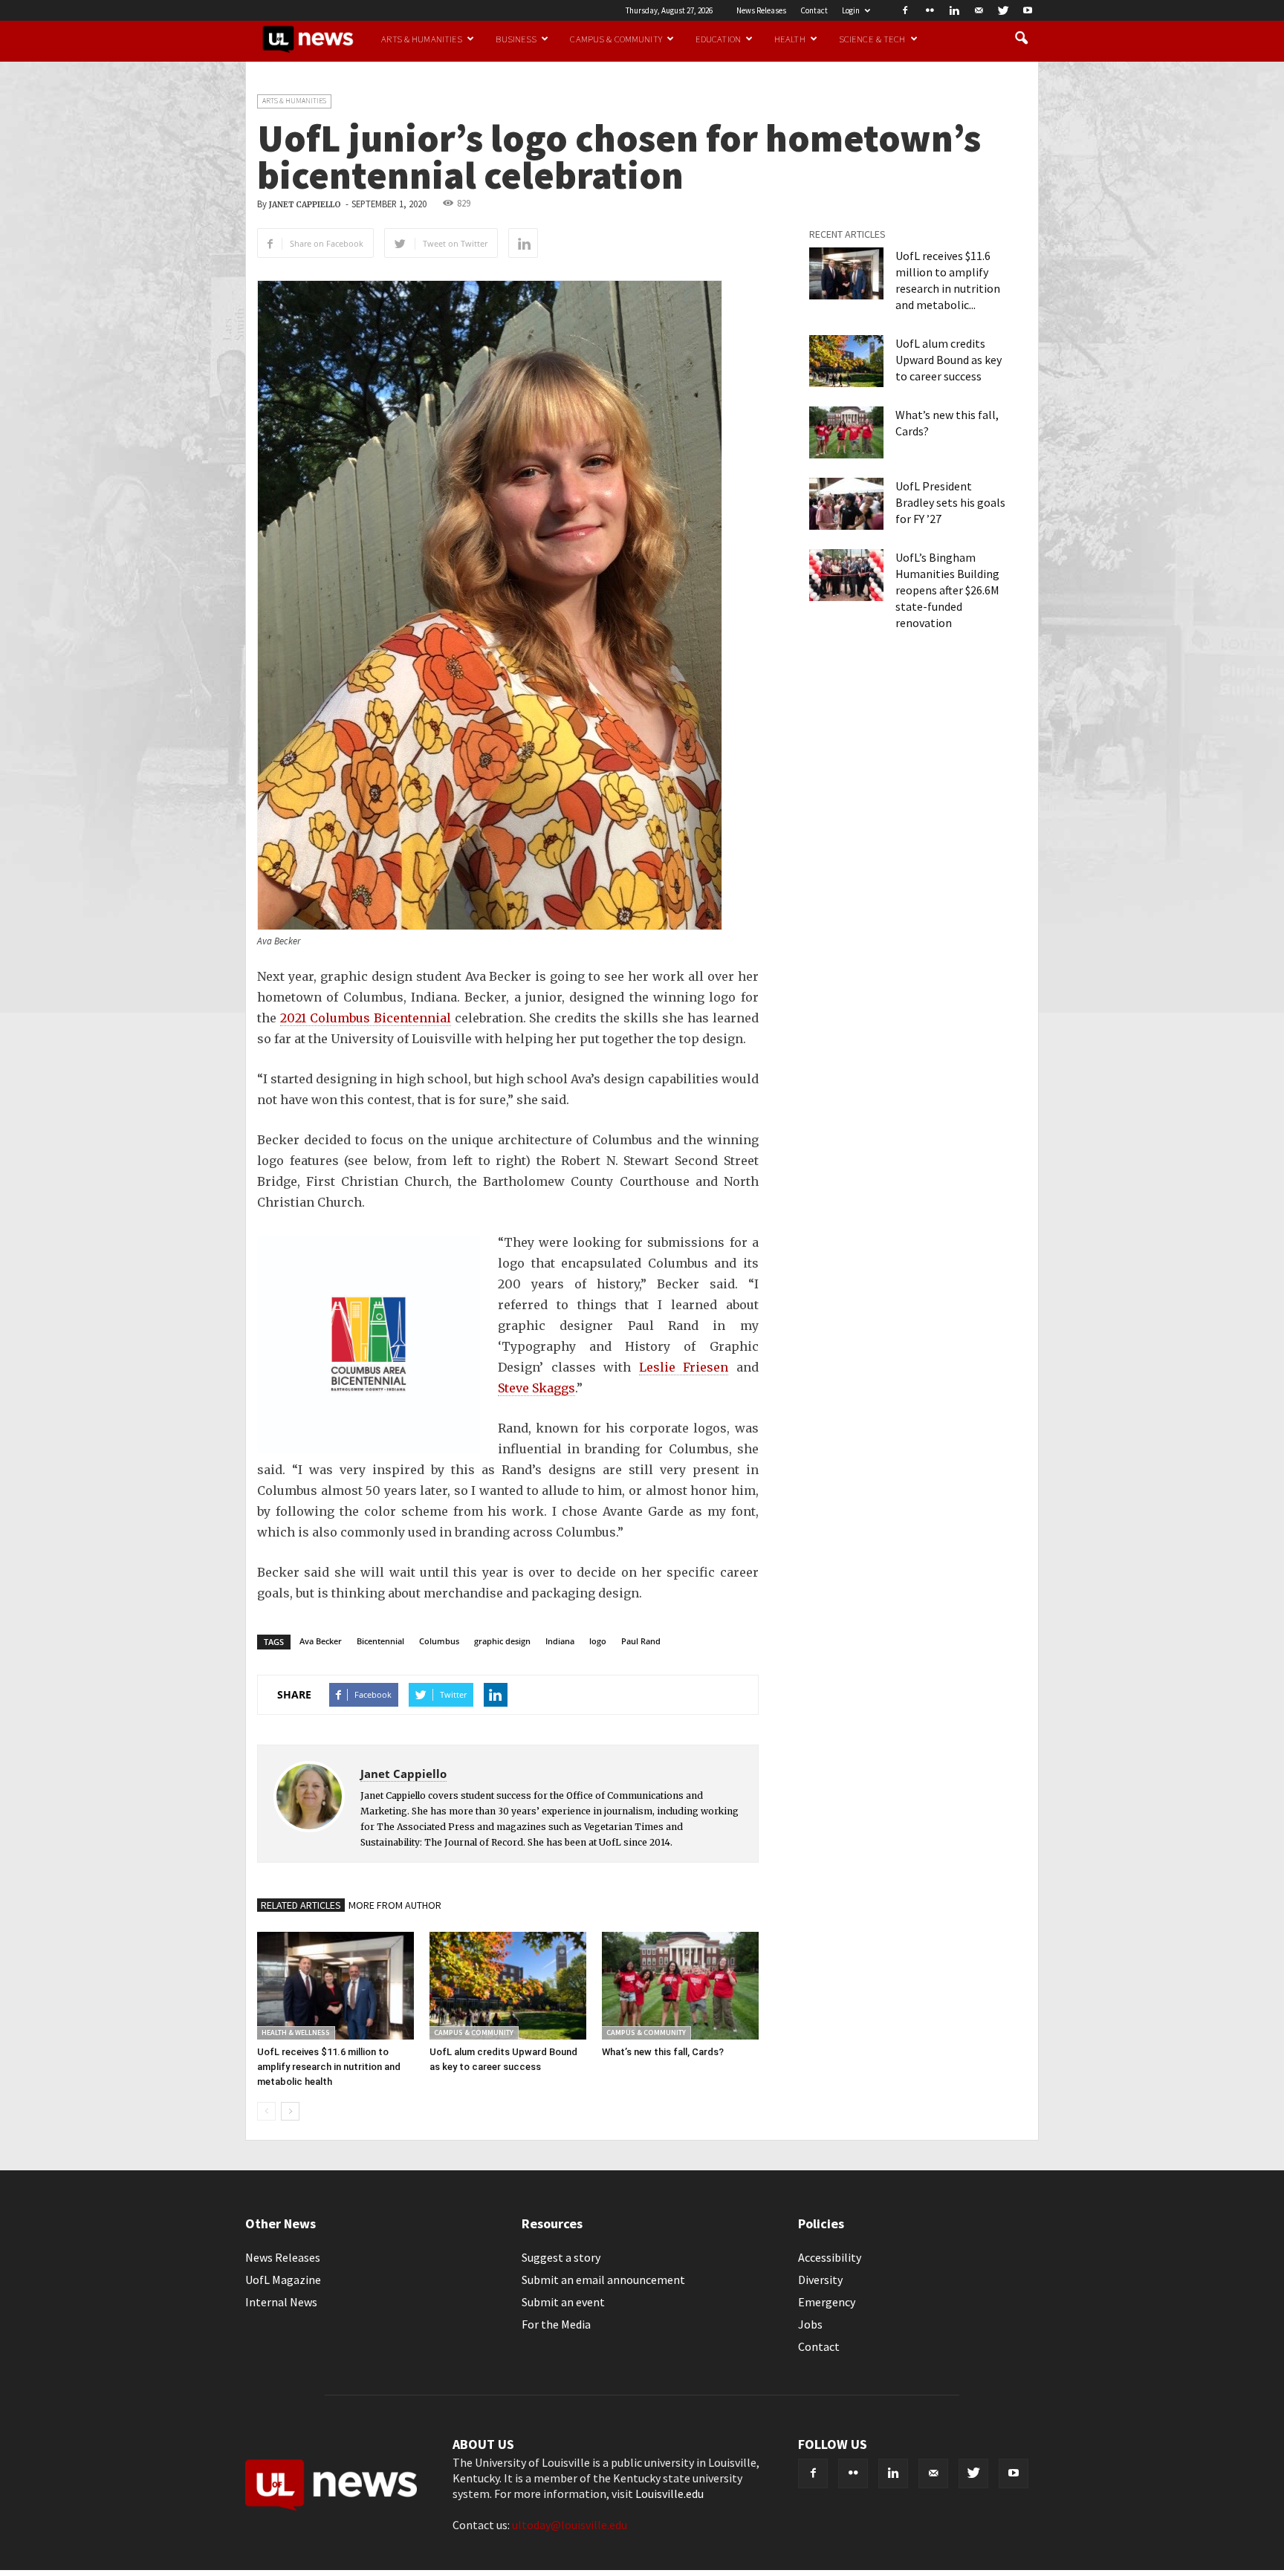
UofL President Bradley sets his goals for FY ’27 (950, 502)
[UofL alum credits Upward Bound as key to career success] (508, 1986)
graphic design (502, 1641)
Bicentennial (380, 1641)
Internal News (281, 2302)
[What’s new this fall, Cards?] (680, 1986)
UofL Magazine (283, 2280)
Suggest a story (561, 2257)
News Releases (761, 10)
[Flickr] (930, 10)
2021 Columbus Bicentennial (366, 1018)
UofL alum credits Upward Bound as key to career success (949, 360)
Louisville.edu (669, 2494)
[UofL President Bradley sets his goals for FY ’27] (846, 504)
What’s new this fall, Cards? (663, 2052)
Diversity (820, 2280)
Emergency (827, 2302)
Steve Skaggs (536, 1388)
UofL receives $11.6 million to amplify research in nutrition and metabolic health (329, 2067)
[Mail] (979, 10)
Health (790, 39)
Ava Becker (321, 1641)
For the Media (556, 2324)
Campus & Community (616, 39)
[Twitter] (1003, 10)
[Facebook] (905, 10)
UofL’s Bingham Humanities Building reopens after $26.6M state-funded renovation (947, 590)
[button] (1021, 39)
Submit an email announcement (603, 2280)
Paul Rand (641, 1641)
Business (516, 39)
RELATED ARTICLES (301, 1905)
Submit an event (563, 2302)
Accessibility (830, 2257)
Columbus (439, 1641)
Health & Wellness (296, 2032)
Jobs (810, 2324)
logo (598, 1641)
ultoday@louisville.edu (570, 2525)
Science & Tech (872, 39)
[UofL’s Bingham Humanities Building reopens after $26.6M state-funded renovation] (846, 575)
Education (718, 39)
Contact (814, 10)
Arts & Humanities (422, 39)
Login (851, 10)
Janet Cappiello (305, 205)
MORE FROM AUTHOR (395, 1905)
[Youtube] (1028, 10)
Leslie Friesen (684, 1367)
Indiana (560, 1641)
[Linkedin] (954, 10)
